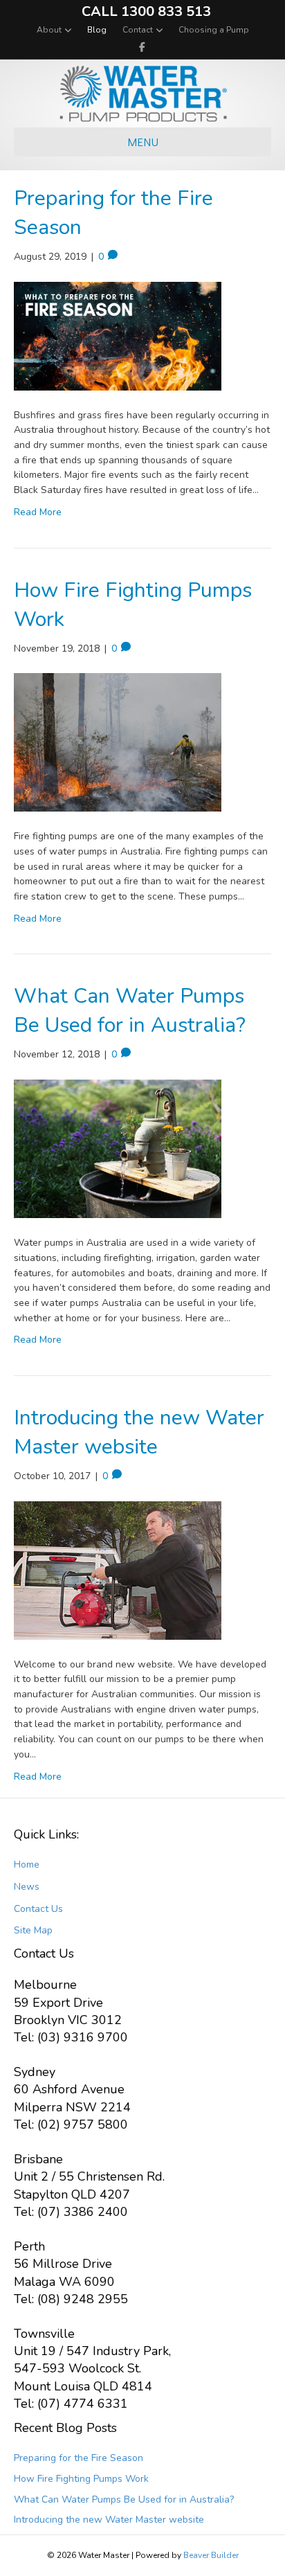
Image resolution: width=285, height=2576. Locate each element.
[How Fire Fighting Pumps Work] (118, 742)
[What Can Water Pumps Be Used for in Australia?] (118, 1148)
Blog (97, 30)
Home (27, 1864)
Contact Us (38, 1909)
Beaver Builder (211, 2555)
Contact (138, 30)
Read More (38, 512)
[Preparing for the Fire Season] (118, 336)
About (49, 30)
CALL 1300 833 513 (146, 11)
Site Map (33, 1930)
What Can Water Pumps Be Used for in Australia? (130, 1011)
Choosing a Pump (214, 30)
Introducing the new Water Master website (139, 1432)
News (27, 1887)
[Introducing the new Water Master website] (118, 1569)
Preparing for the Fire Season (79, 2458)
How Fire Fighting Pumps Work (81, 2479)
